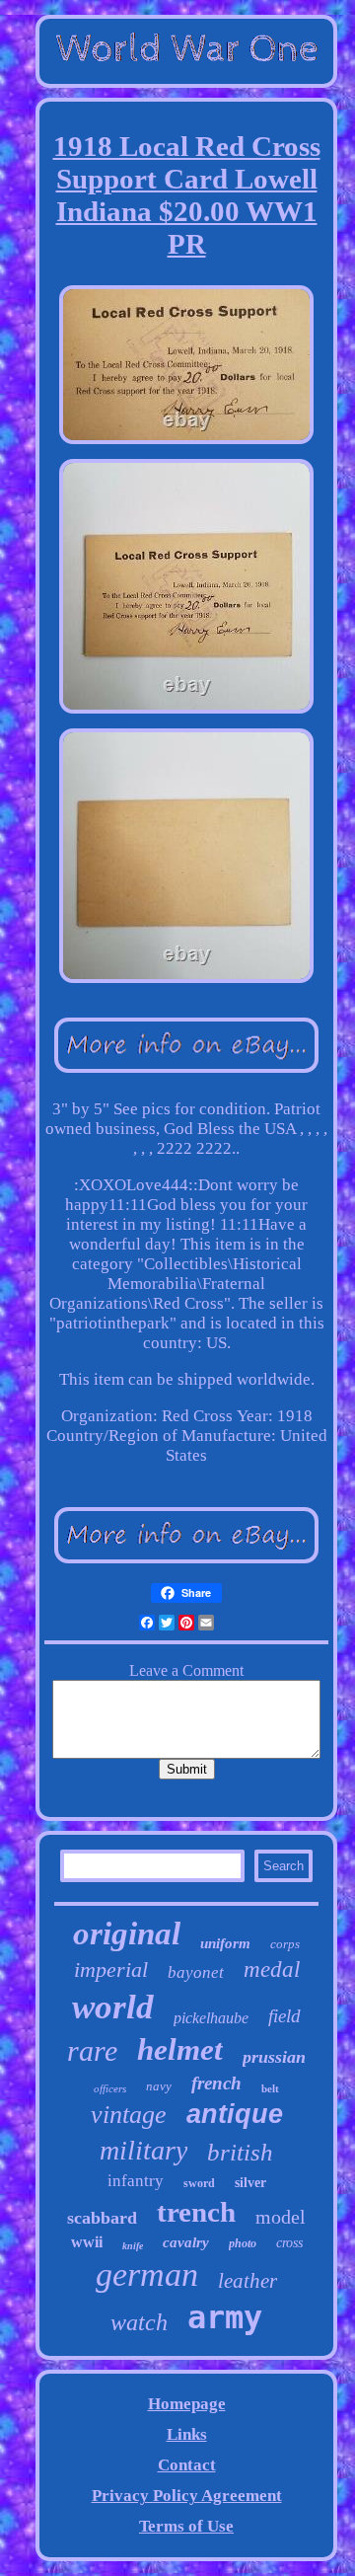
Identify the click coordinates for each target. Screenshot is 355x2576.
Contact (187, 2465)
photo (243, 2243)
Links (187, 2434)
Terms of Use (186, 2526)
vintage (129, 2115)
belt (270, 2088)
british (240, 2152)
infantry (136, 2181)
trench (196, 2212)
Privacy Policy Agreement (187, 2496)
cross (289, 2243)
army (225, 2317)
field (284, 2016)
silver (250, 2183)
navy (159, 2086)
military (143, 2150)
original (127, 1933)
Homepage (187, 2404)
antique (235, 2114)
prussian (274, 2057)
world (113, 2007)
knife (133, 2246)
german (147, 2274)
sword (199, 2183)
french (216, 2083)
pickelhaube (211, 2018)
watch (139, 2322)
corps (285, 1944)
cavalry (186, 2242)
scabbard (102, 2218)
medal (272, 1970)
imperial (111, 1970)
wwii (87, 2242)
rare (92, 2050)
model (281, 2217)
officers (110, 2088)
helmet (180, 2049)
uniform (225, 1943)
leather (248, 2281)
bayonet (196, 1972)
